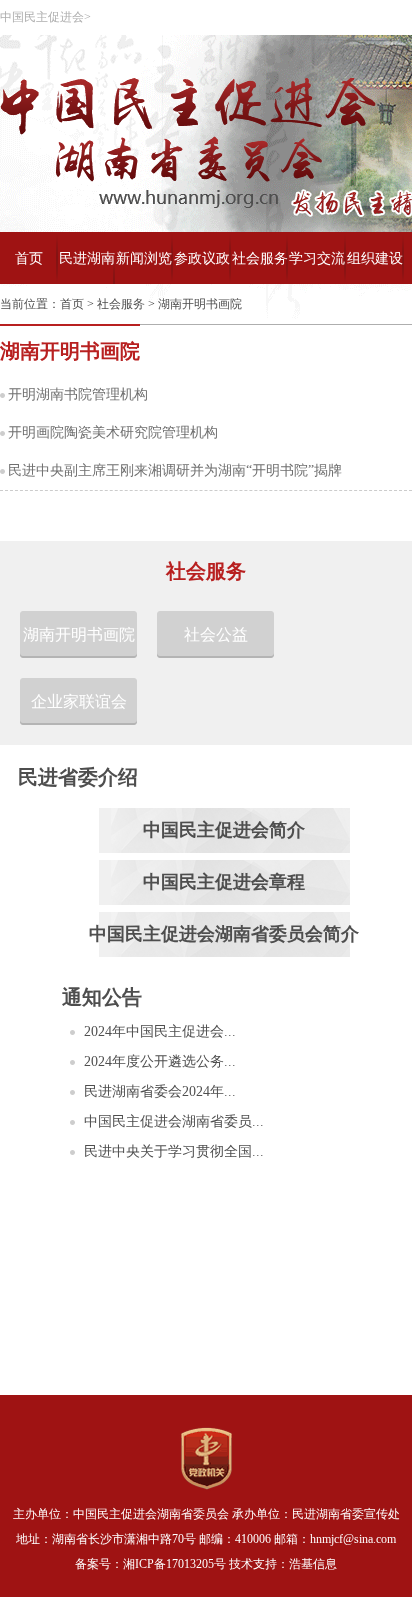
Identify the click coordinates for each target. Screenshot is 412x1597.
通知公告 (102, 997)
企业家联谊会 (79, 701)
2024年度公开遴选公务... (160, 1061)
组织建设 (375, 258)
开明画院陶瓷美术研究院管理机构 (113, 432)
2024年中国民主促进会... (160, 1031)
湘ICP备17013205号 (174, 1564)
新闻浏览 (144, 258)
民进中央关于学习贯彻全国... (174, 1151)
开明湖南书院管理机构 (78, 394)
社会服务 (260, 258)
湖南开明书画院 (200, 304)
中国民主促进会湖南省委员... (174, 1121)
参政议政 (202, 258)
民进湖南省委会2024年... (160, 1091)
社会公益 (216, 634)
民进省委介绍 (78, 777)
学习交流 (317, 258)
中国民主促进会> (45, 17)
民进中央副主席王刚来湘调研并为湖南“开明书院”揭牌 (175, 470)
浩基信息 (313, 1564)
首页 (29, 258)
